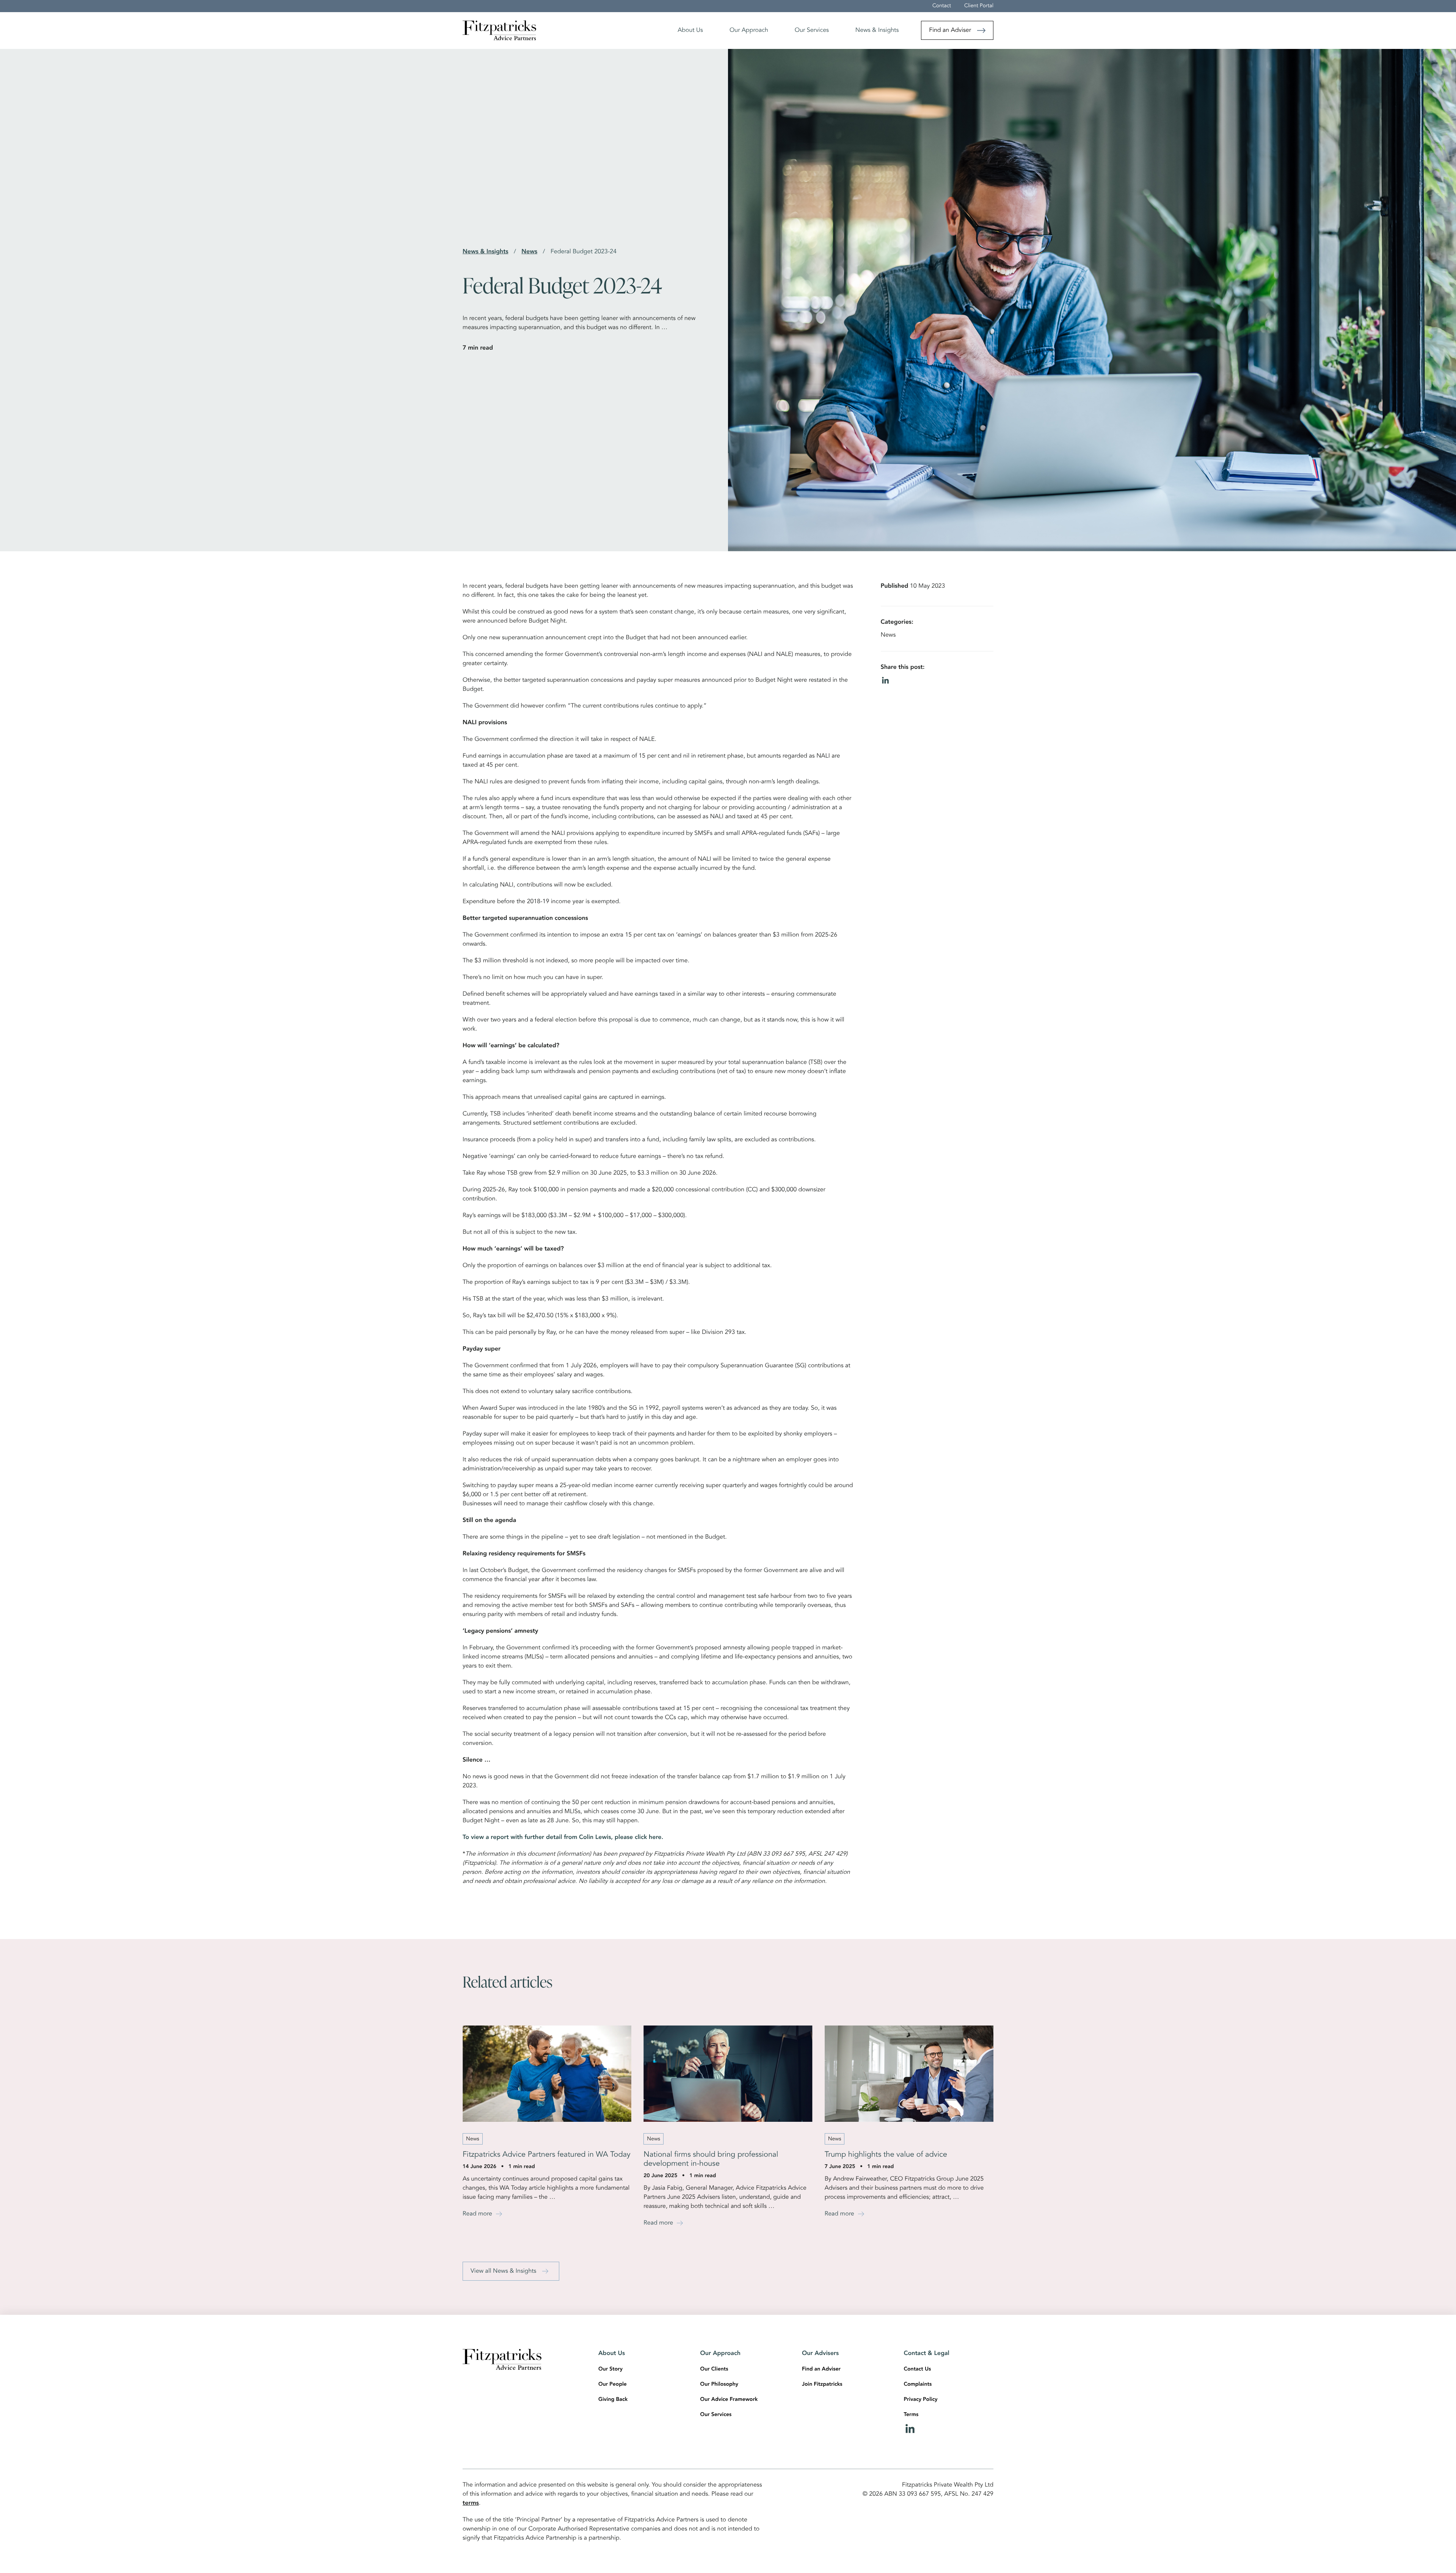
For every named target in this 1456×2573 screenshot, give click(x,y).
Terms (911, 2415)
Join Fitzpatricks (822, 2385)
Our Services (812, 30)
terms (471, 2503)
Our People (613, 2385)
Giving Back (613, 2400)
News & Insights (877, 30)
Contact (942, 6)
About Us (690, 30)
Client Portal (979, 6)
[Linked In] (949, 2429)
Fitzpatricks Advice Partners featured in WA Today (547, 2155)
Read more (477, 2214)
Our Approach (749, 30)
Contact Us (918, 2369)
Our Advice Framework (729, 2400)
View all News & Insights (503, 2271)
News (529, 252)
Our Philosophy (719, 2385)
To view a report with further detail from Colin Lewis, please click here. (563, 1837)
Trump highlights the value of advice (886, 2155)
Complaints (918, 2385)
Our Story (610, 2369)
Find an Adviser (950, 30)
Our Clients (714, 2369)
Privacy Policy (921, 2400)
